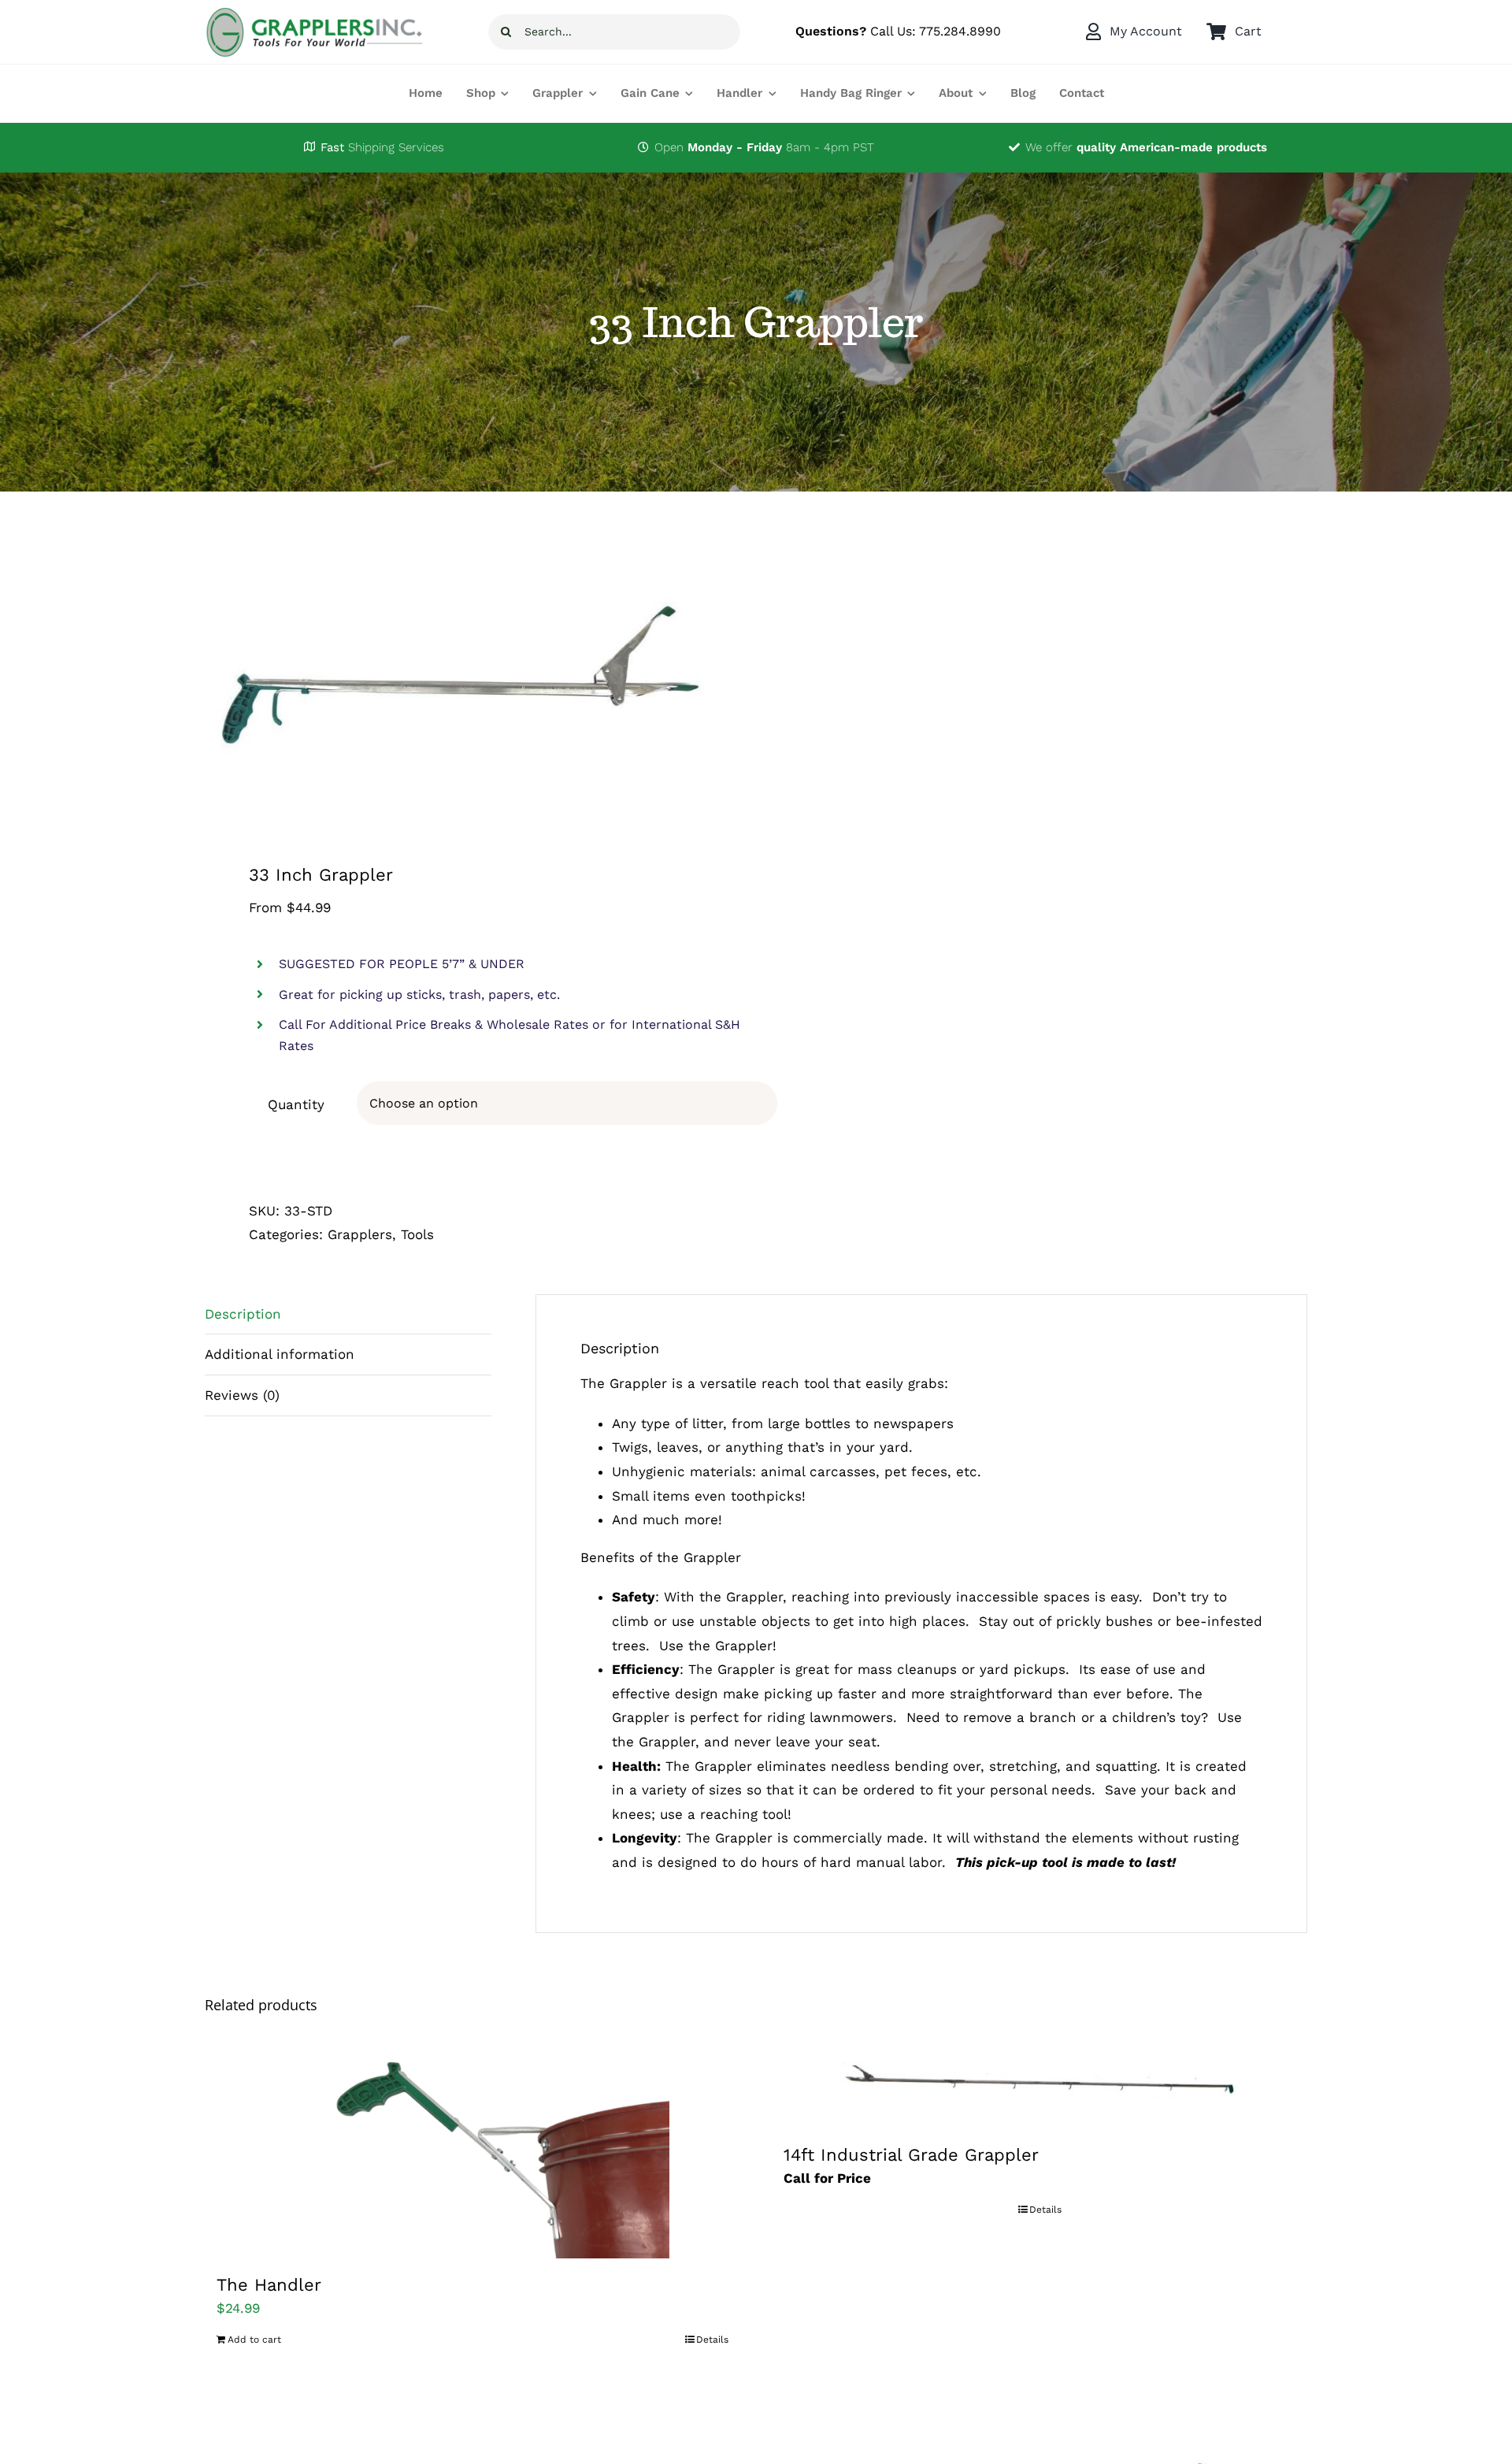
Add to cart (254, 2340)
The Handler (269, 2285)
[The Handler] (472, 2150)
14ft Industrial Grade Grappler (911, 2155)
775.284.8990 (960, 31)
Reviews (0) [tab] (242, 1395)
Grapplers (360, 1234)
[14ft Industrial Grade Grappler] (1039, 2085)
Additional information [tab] (280, 1354)
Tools (417, 1234)
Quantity (296, 1104)
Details (712, 2340)
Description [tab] (243, 1314)
